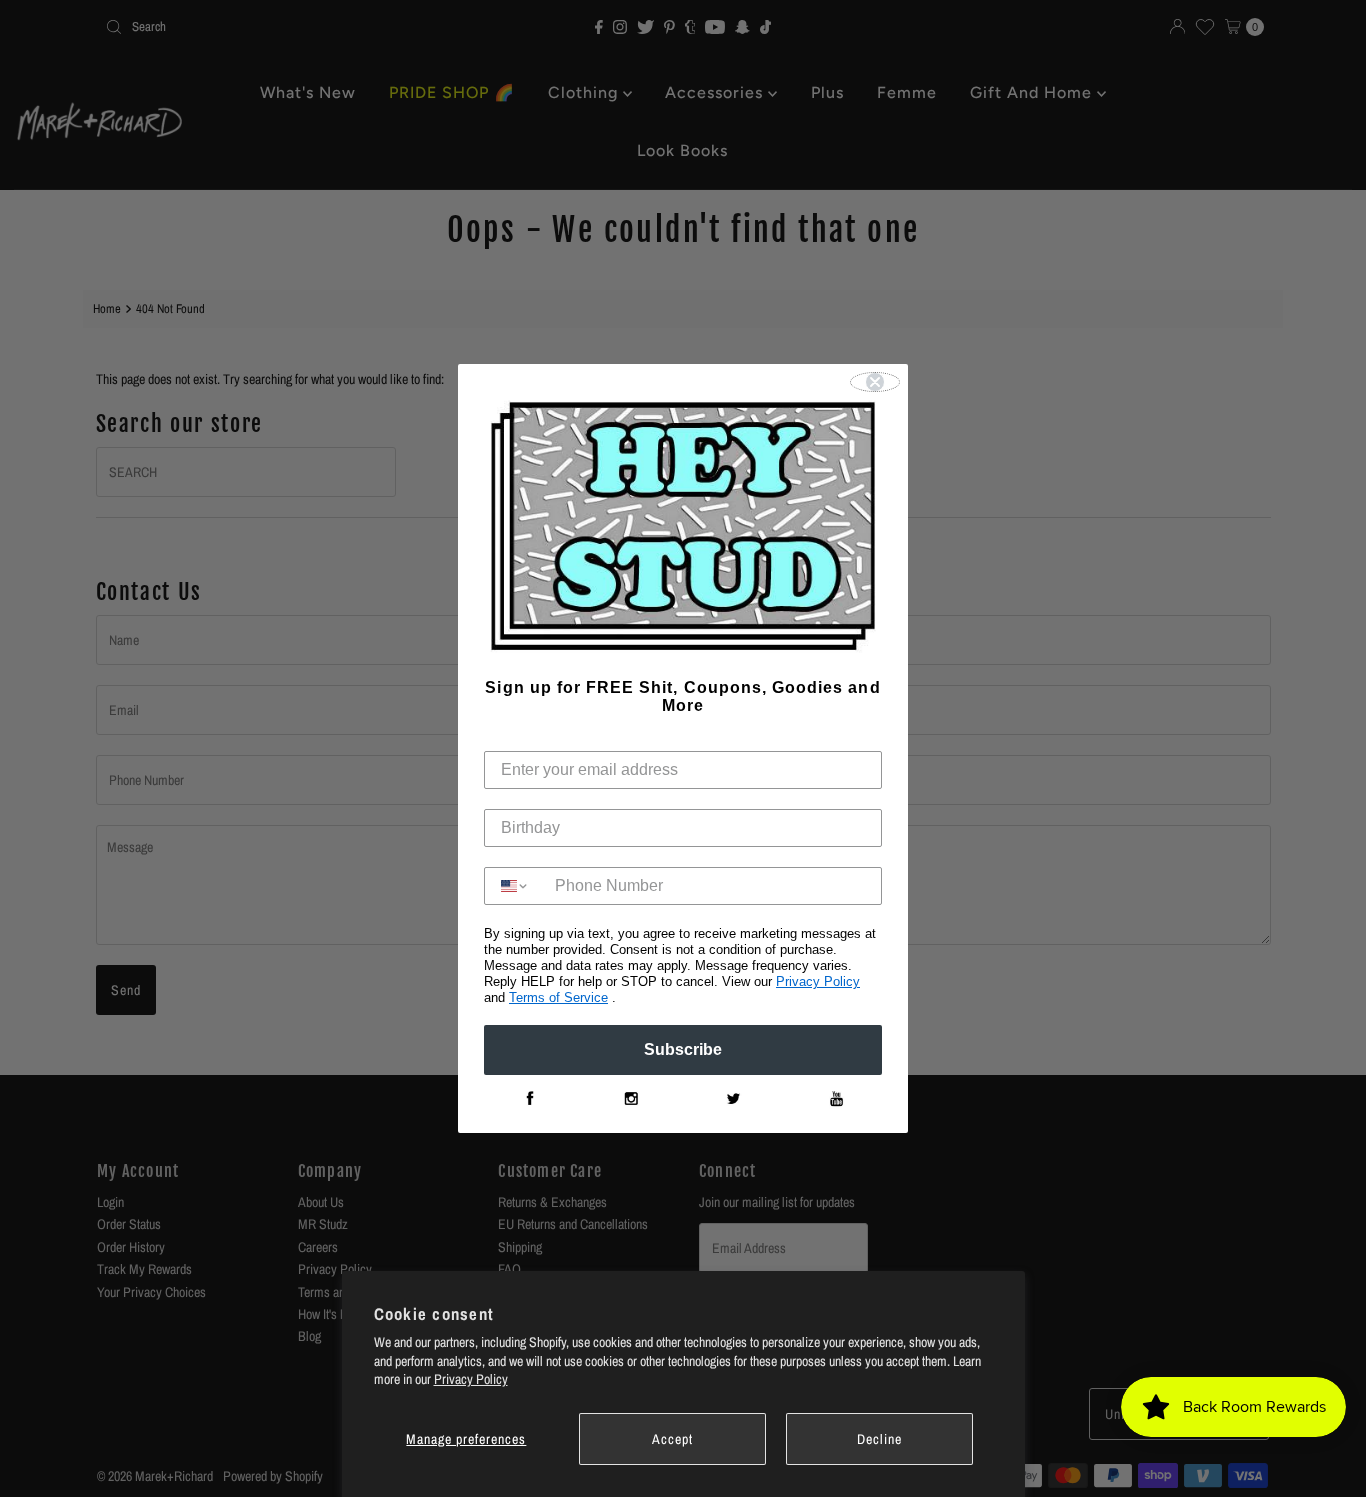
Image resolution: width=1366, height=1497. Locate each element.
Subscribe (683, 1049)
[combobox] (515, 886)
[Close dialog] (875, 382)
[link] (529, 1099)
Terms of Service (558, 997)
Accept (672, 1439)
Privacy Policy (471, 1379)
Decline (879, 1439)
